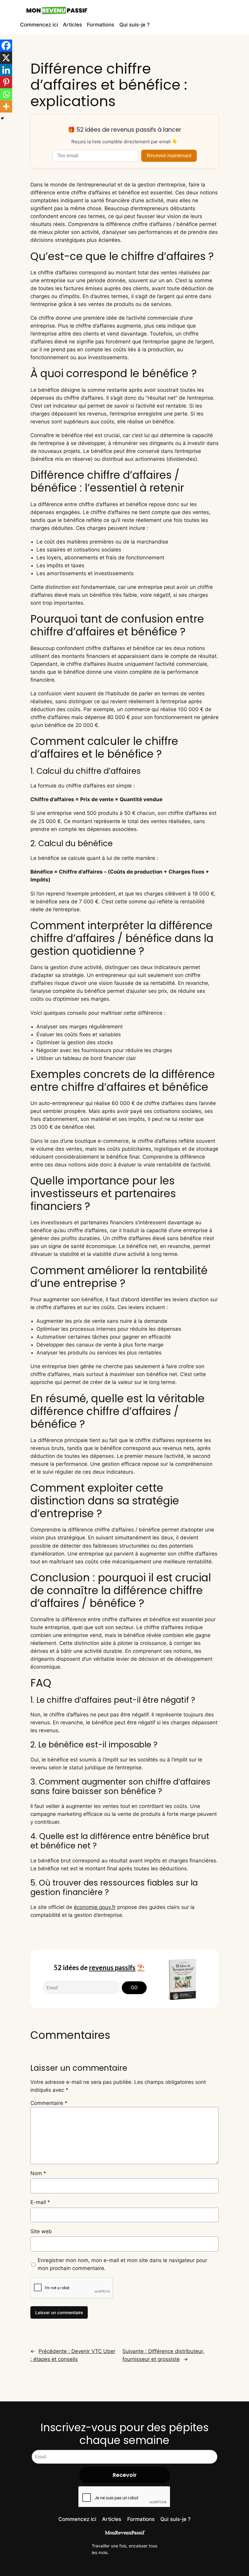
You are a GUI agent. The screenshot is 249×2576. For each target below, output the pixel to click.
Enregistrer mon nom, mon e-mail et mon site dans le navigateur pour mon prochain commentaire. (122, 2264)
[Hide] (2, 118)
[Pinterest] (6, 82)
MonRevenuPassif (125, 2533)
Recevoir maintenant (169, 156)
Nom (38, 2173)
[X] (6, 58)
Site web (41, 2231)
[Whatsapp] (6, 94)
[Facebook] (6, 46)
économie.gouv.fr (95, 1907)
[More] (6, 106)
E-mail (40, 2202)
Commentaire (49, 2103)
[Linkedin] (6, 70)
